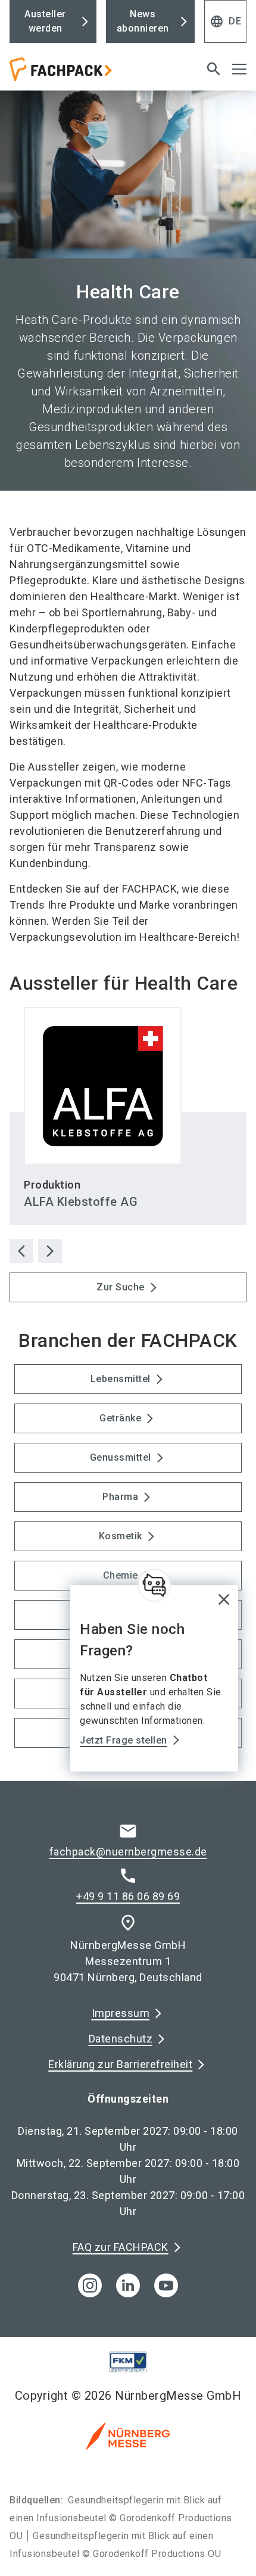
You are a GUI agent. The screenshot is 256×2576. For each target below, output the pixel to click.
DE (225, 21)
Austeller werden (45, 21)
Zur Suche (121, 1287)
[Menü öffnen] (239, 69)
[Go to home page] (87, 74)
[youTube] (166, 2285)
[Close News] (154, 1585)
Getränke (120, 1418)
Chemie (121, 1575)
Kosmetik (121, 1536)
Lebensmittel (121, 1379)
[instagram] (90, 2285)
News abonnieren (143, 21)
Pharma (120, 1497)
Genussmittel (121, 1457)
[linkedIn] (128, 2285)
